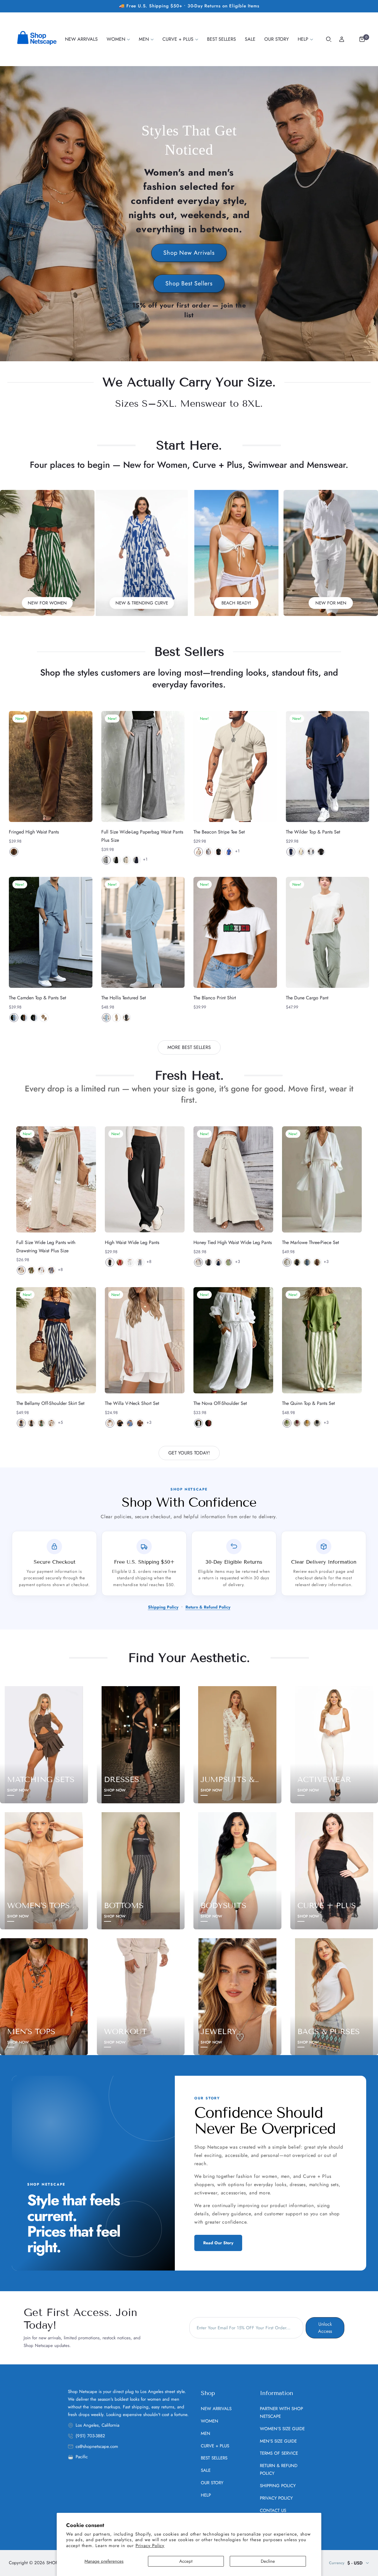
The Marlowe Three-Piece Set (311, 1242)
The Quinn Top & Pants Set (308, 1403)
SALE (206, 2470)
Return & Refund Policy (208, 1607)
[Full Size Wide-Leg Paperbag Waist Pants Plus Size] (143, 767)
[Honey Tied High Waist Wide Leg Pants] (233, 1179)
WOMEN (210, 2421)
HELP (206, 2495)
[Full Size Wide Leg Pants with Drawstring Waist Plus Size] (56, 1179)
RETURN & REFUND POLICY (279, 2469)
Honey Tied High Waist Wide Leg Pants (233, 1242)
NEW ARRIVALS (216, 2409)
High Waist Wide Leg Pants (132, 1242)
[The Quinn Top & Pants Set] (322, 1340)
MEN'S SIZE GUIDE (278, 2441)
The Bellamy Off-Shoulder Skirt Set (50, 1403)
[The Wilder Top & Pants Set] (328, 767)
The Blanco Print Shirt (215, 998)
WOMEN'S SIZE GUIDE (282, 2429)
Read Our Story (218, 2243)
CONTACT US (273, 2510)
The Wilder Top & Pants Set (313, 832)
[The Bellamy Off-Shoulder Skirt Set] (56, 1340)
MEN (206, 2433)
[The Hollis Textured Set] (143, 933)
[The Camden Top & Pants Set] (51, 933)
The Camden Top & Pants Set (38, 998)
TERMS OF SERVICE (279, 2453)
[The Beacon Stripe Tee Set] (235, 767)
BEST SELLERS (214, 2458)
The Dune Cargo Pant (307, 998)
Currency (337, 2563)
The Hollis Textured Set (124, 998)
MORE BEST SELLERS (189, 1047)
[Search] (329, 39)
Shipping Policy (163, 1607)
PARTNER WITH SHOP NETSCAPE (281, 2412)
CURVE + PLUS (215, 2446)
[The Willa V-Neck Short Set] (145, 1340)
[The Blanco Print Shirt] (235, 933)
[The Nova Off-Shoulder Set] (233, 1340)
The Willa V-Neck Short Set (132, 1403)
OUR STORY (212, 2483)
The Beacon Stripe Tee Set (219, 832)
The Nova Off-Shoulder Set (220, 1403)
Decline (268, 2561)
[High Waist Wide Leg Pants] (145, 1179)
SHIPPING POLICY (278, 2486)
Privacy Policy (150, 2546)
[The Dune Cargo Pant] (328, 933)
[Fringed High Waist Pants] (51, 767)
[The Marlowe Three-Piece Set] (322, 1179)
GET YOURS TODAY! (189, 1453)
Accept (186, 2561)
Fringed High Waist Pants (34, 832)
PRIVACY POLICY (276, 2498)
